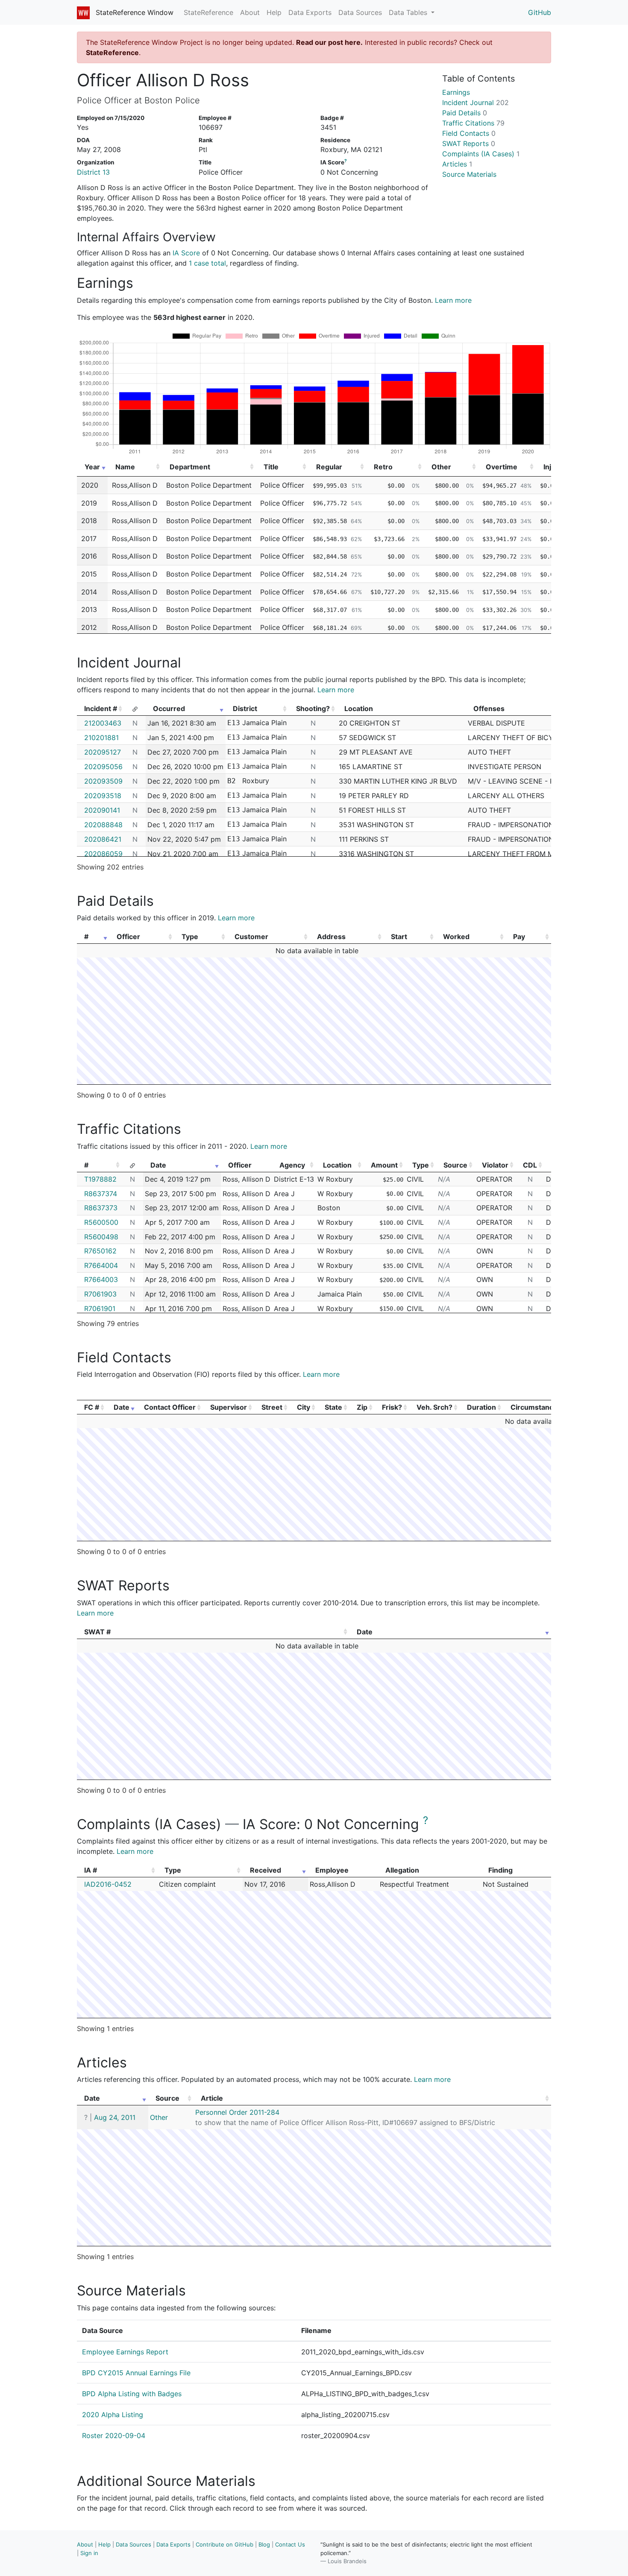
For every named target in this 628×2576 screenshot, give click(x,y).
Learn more (453, 300)
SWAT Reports (469, 143)
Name (125, 467)
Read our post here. (329, 42)
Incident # (101, 708)
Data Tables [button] (409, 12)
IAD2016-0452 (108, 1884)
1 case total (207, 263)
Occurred (169, 708)
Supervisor (229, 1407)
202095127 (103, 752)
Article (212, 2098)
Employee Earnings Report (125, 2352)
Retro (383, 467)
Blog (264, 2544)
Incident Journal (475, 102)
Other (441, 467)
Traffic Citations (473, 123)
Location (337, 1165)
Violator (495, 1165)
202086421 (103, 839)
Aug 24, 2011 (115, 2117)
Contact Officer (170, 1407)
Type (190, 937)
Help (274, 12)
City (304, 1407)
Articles (457, 164)
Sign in (89, 2553)
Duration (481, 1407)
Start (399, 937)
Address (331, 937)
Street (272, 1407)
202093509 (103, 781)
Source (455, 1165)
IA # (91, 1870)
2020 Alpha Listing (113, 2415)
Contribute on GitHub (224, 2544)
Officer (128, 937)
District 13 (93, 172)
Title (271, 467)
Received (266, 1870)
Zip (362, 1407)
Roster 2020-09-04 (114, 2435)
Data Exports (310, 12)
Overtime (502, 467)
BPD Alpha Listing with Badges (132, 2394)
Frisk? (392, 1407)
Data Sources (360, 12)
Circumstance (534, 1407)
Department (190, 467)
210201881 (101, 738)
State (333, 1407)
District (245, 708)
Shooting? (313, 708)
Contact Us (290, 2544)
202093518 (103, 796)
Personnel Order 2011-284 (237, 2112)
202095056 (103, 767)
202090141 (102, 810)
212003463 (103, 723)
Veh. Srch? (434, 1407)
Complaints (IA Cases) (481, 154)
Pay (519, 937)
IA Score (186, 253)
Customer (251, 937)
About (250, 12)
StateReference (208, 12)
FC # (92, 1407)
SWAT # (97, 1632)
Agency (292, 1165)
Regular (329, 467)
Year (92, 467)
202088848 (103, 825)
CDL (530, 1165)
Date (158, 1165)
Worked (456, 937)
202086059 (103, 854)
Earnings (456, 92)
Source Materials (469, 174)
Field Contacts (469, 133)
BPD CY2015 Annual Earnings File (136, 2373)
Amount (384, 1165)
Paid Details (465, 113)
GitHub (540, 12)
